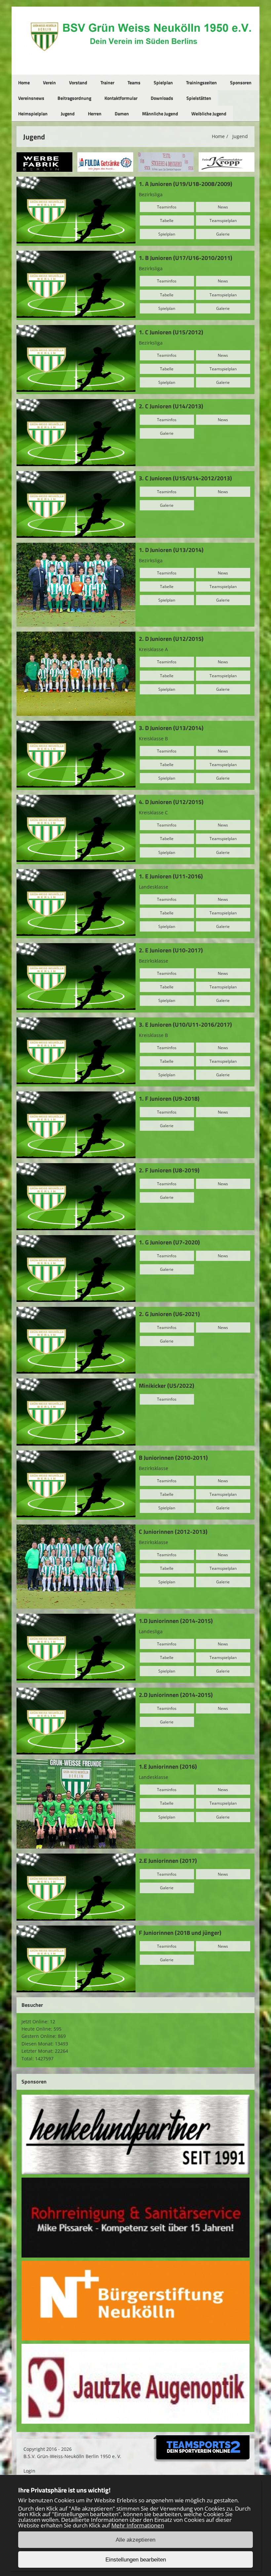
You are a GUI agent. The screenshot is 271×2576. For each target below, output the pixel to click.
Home (24, 82)
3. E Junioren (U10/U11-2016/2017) (185, 1025)
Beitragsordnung (74, 98)
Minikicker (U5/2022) (167, 1386)
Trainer (107, 82)
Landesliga (151, 1631)
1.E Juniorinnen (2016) (168, 1766)
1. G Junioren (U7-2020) (169, 1242)
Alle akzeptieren (135, 2540)
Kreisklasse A (153, 649)
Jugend (68, 113)
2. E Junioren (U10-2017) (171, 950)
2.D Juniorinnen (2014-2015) (176, 1695)
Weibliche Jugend (209, 113)
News (223, 207)
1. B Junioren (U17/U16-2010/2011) (186, 258)
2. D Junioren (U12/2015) (171, 639)
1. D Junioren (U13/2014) (171, 550)
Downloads (162, 98)
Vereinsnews (31, 98)
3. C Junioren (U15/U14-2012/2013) (185, 478)
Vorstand (78, 82)
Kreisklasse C (153, 812)
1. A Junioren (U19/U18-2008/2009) (186, 184)
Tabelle (167, 221)
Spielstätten (199, 98)
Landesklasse (154, 887)
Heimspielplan (33, 113)
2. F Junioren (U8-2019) (169, 1170)
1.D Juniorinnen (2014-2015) (176, 1621)
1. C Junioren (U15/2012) (171, 332)
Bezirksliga (151, 194)
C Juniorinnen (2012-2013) (173, 1532)
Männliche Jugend (160, 113)
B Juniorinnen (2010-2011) (173, 1458)
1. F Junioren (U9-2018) (169, 1099)
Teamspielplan (223, 221)
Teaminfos (167, 207)
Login (29, 2471)
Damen (122, 113)
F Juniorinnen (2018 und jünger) (180, 1933)
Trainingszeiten (201, 82)
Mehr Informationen (138, 2525)
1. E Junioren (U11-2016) (171, 876)
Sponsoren (241, 82)
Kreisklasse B (153, 738)
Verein (49, 82)
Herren (95, 113)
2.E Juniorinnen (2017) (168, 1861)
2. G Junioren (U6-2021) (169, 1314)
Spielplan (163, 82)
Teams (134, 82)
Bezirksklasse (154, 961)
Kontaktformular (121, 98)
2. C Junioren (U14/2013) (171, 406)
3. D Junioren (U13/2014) (171, 728)
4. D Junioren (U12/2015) (171, 802)
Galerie (223, 234)
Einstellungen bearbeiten (136, 2560)
